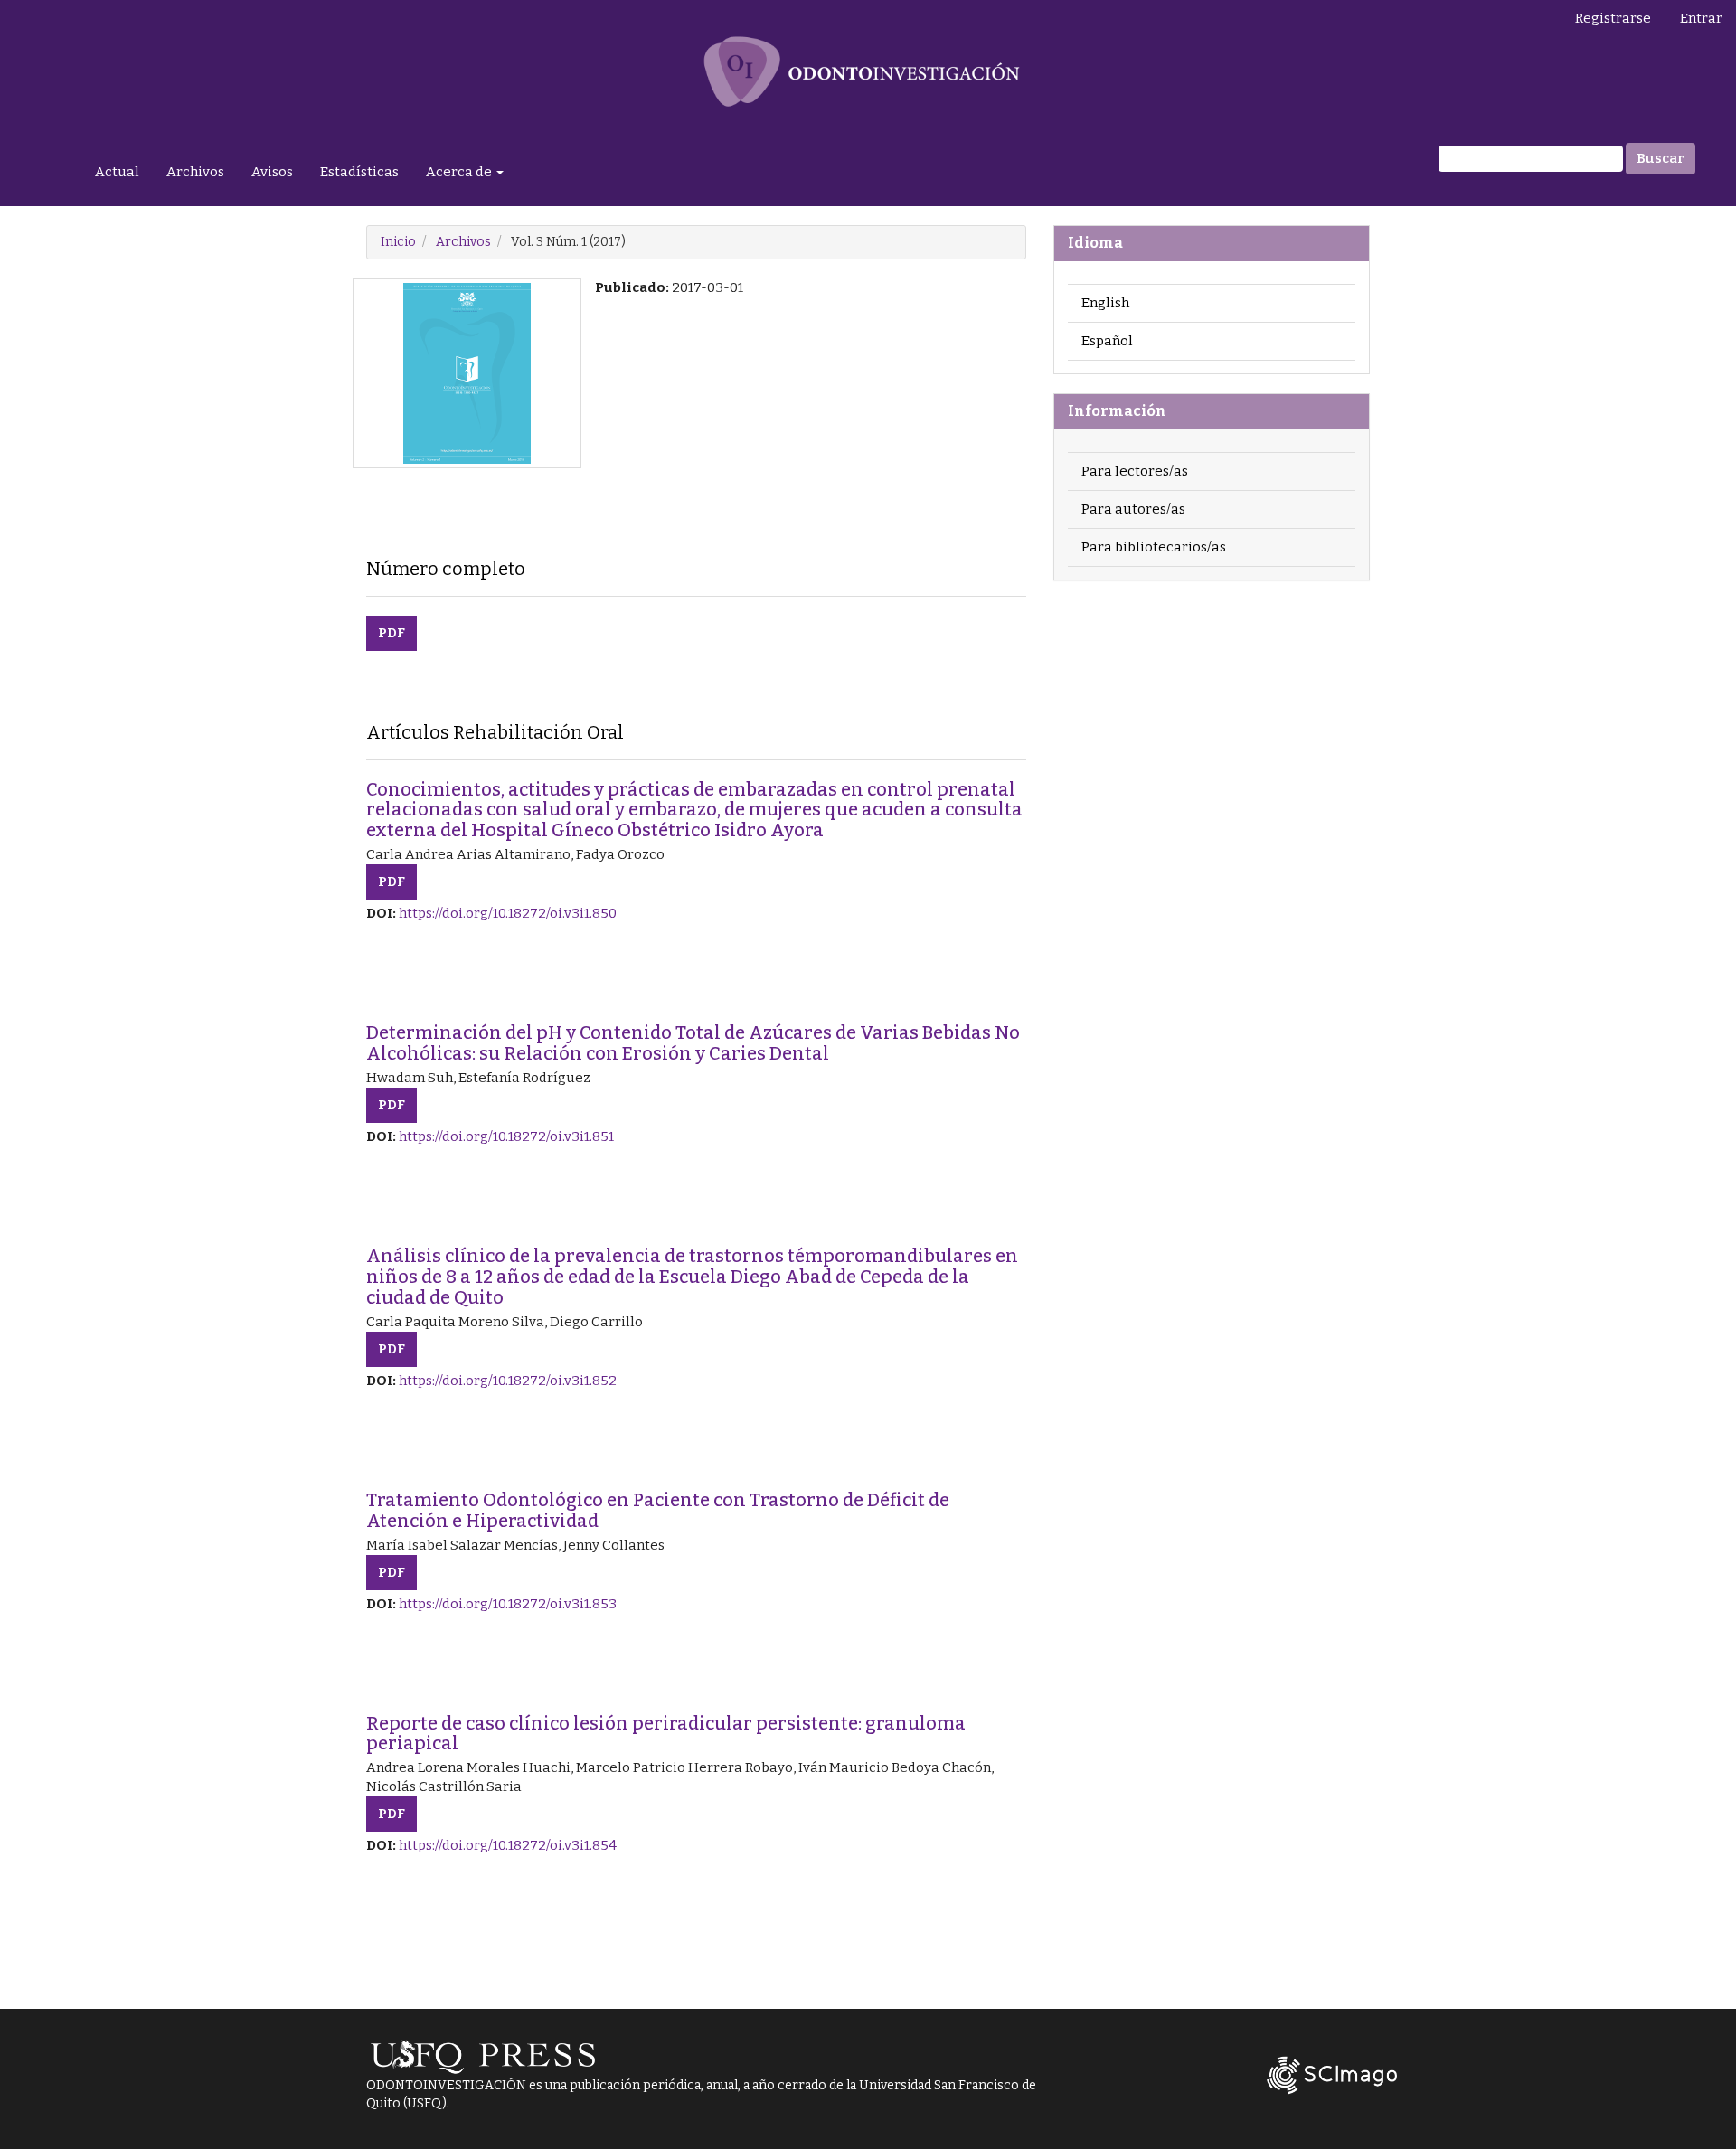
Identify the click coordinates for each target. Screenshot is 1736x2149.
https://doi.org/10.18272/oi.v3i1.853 (508, 1604)
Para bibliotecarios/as (1154, 547)
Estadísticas (359, 172)
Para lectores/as (1135, 471)
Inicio (398, 242)
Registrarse (1613, 18)
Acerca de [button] (460, 172)
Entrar (1701, 18)
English (1105, 303)
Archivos (195, 172)
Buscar (1661, 158)
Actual (117, 172)
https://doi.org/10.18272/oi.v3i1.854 (508, 1845)
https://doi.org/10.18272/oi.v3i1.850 (508, 913)
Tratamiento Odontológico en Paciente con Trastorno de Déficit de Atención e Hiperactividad (658, 1510)
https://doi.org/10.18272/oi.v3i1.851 (506, 1136)
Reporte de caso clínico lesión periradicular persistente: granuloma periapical (666, 1734)
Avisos (272, 172)
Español (1107, 341)
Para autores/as (1133, 509)
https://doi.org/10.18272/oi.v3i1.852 (508, 1381)
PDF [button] (392, 633)
